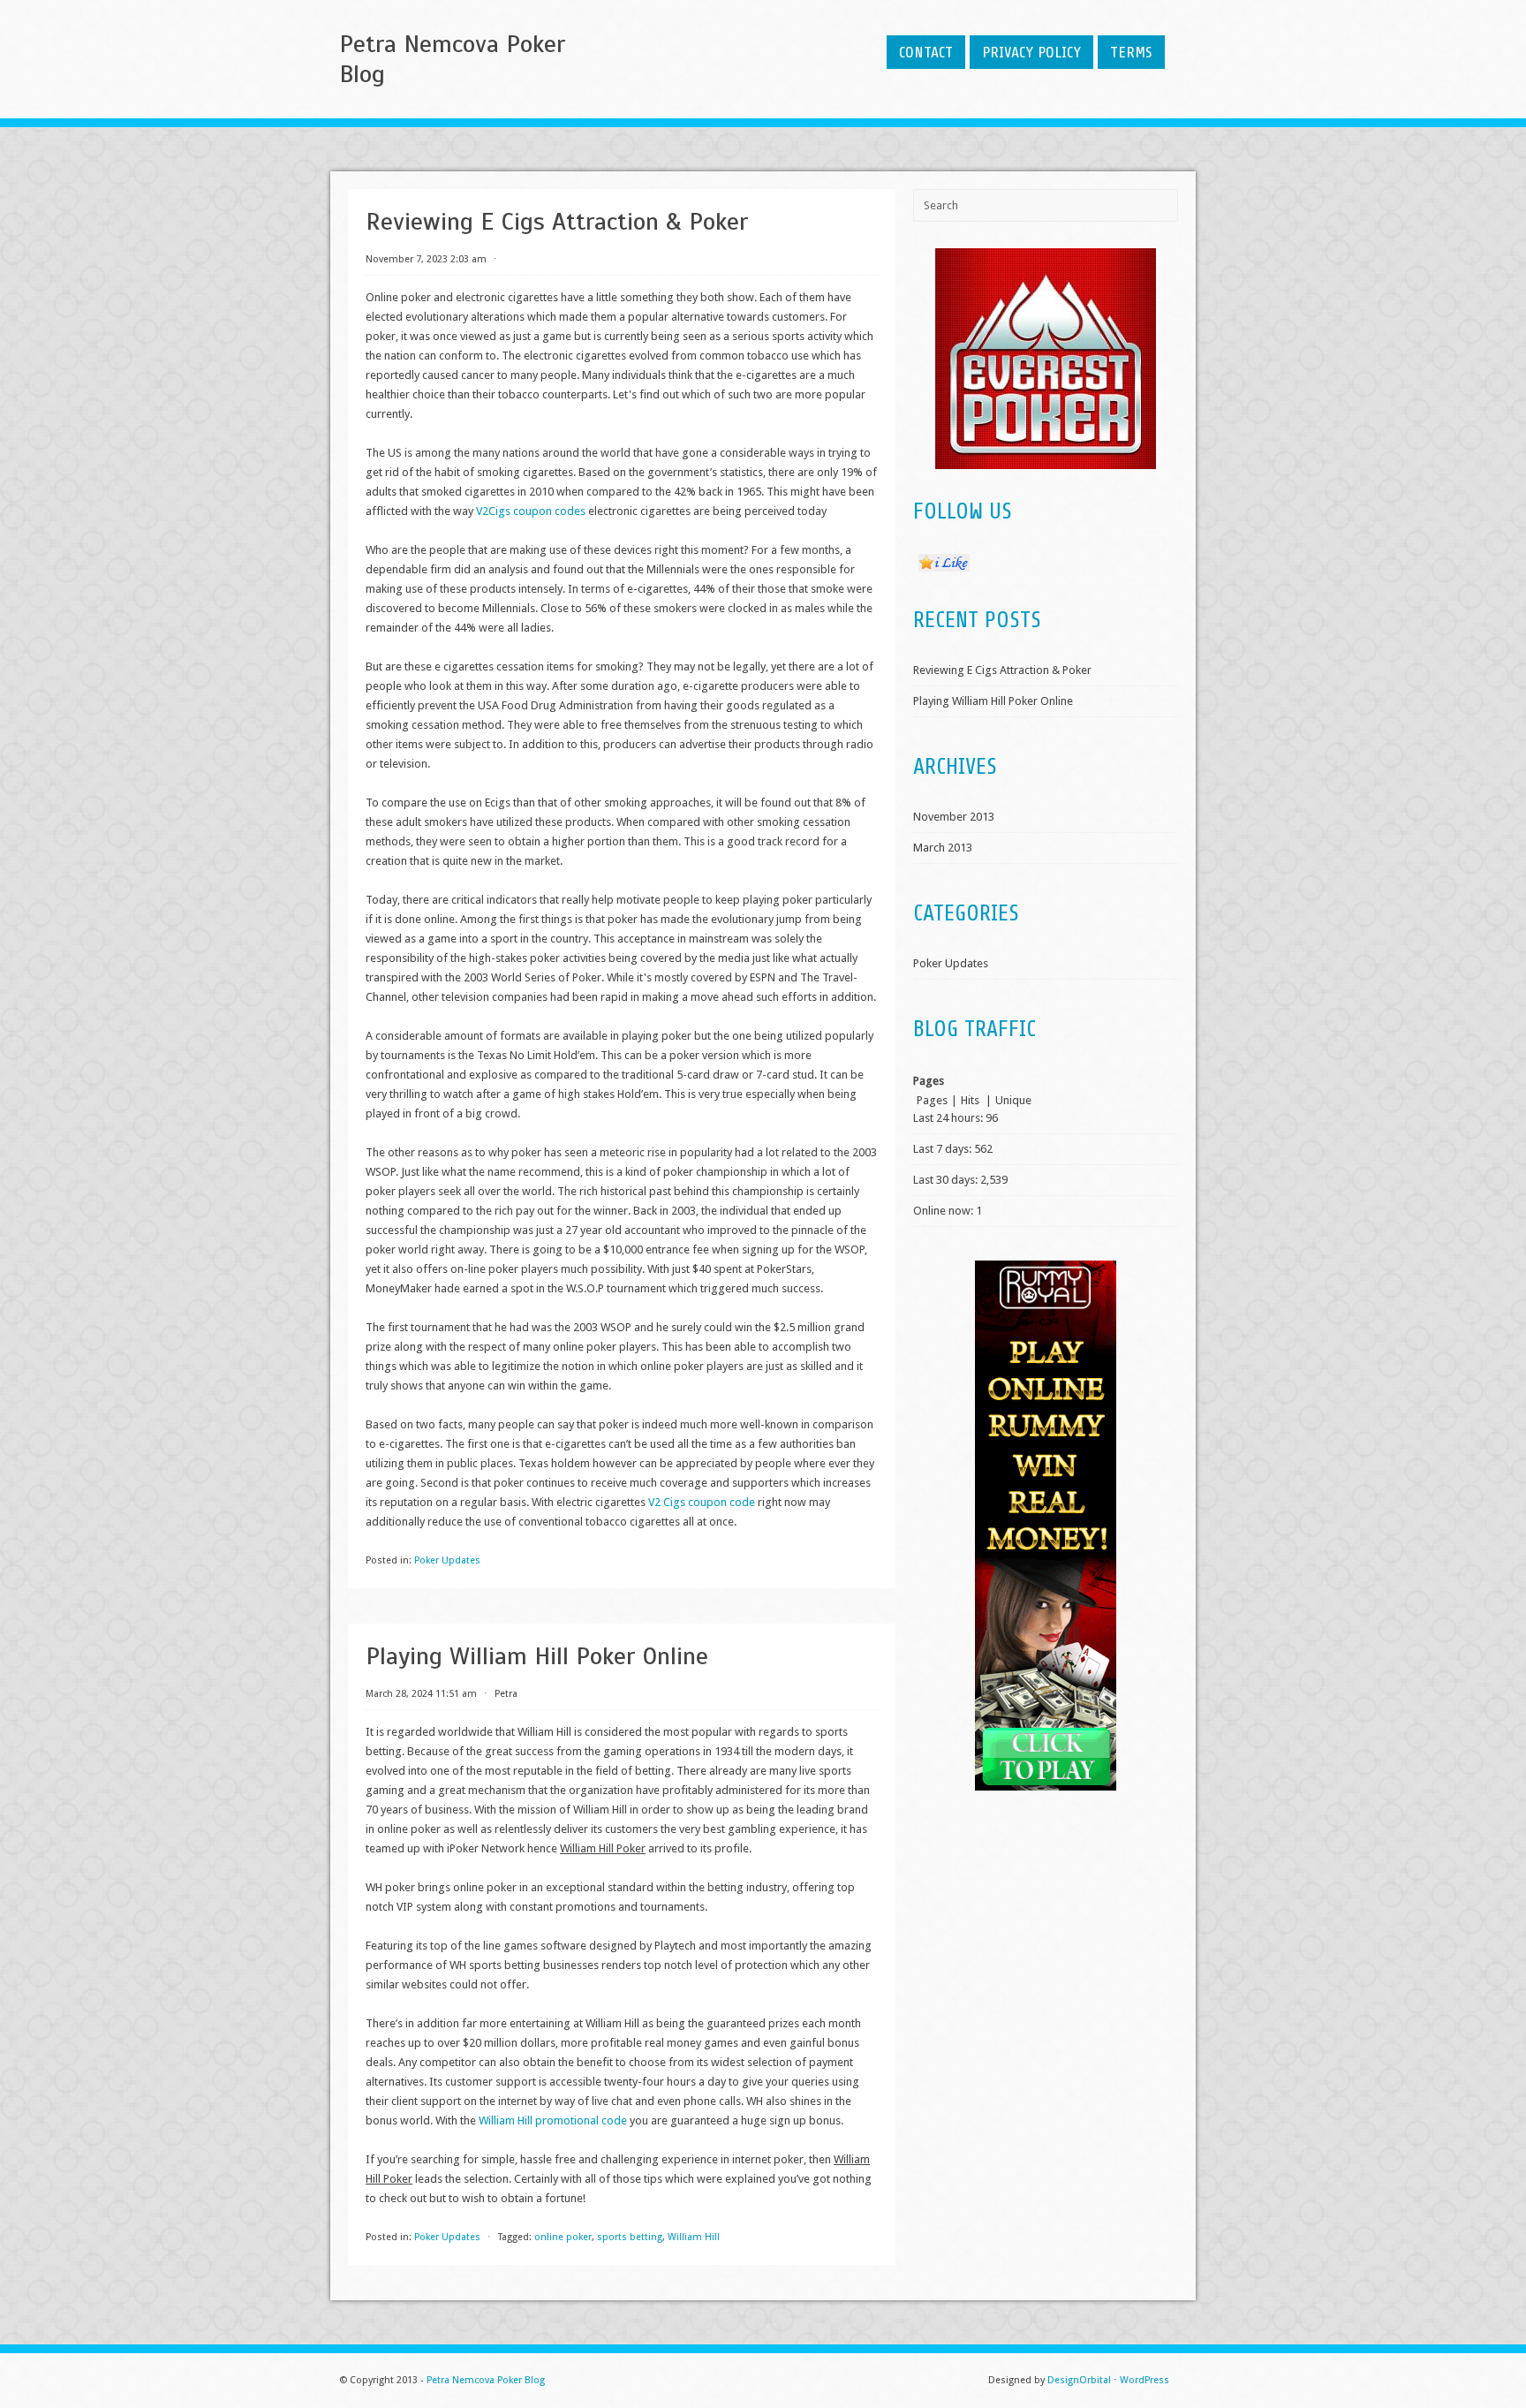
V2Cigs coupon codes (531, 511)
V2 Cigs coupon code (702, 1502)
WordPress (1144, 2380)
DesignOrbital (1079, 2380)
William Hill (694, 2237)
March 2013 (943, 848)
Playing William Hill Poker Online (537, 1656)
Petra (506, 1694)
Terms (1131, 52)
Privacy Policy (1031, 52)
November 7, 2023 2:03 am (426, 259)
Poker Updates (447, 1560)
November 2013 (954, 817)
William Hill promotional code (553, 2120)
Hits (971, 1100)
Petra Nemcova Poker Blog (452, 59)
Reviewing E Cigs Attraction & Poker (557, 221)
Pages (932, 1100)
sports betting (630, 2237)
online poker (563, 2237)
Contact (926, 52)
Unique (1013, 1100)
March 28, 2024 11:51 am (421, 1694)
